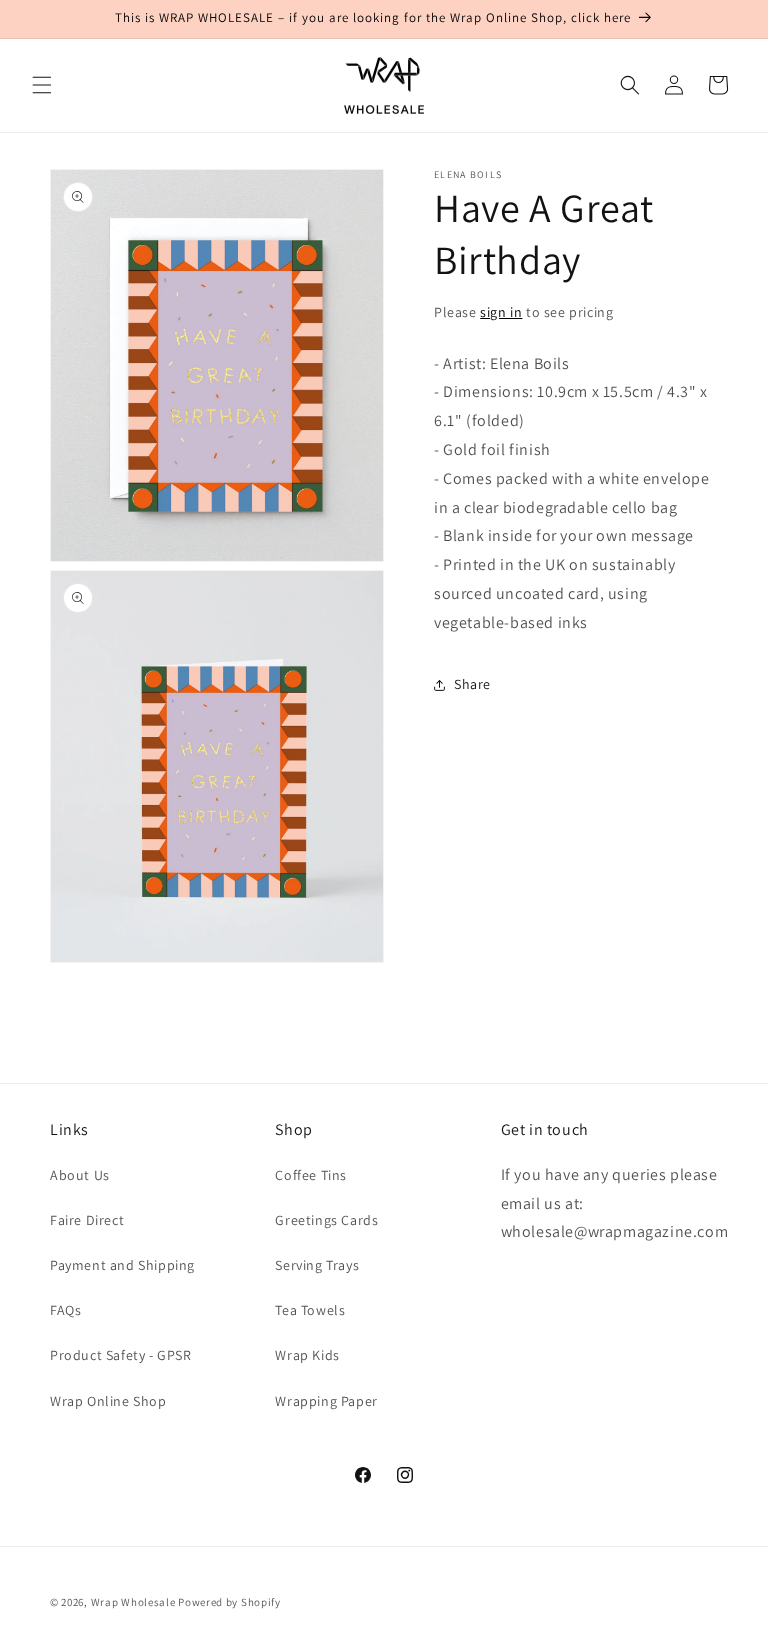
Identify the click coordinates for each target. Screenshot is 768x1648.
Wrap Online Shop (108, 1401)
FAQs (65, 1310)
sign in (501, 312)
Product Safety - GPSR (121, 1355)
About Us (80, 1175)
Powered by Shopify (229, 1602)
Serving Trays (317, 1265)
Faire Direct (87, 1220)
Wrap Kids (307, 1355)
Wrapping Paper (326, 1401)
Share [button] (472, 684)
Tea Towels (310, 1310)
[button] (42, 85)
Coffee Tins (311, 1175)
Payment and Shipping (122, 1265)
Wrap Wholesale (133, 1602)
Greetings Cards (326, 1220)
